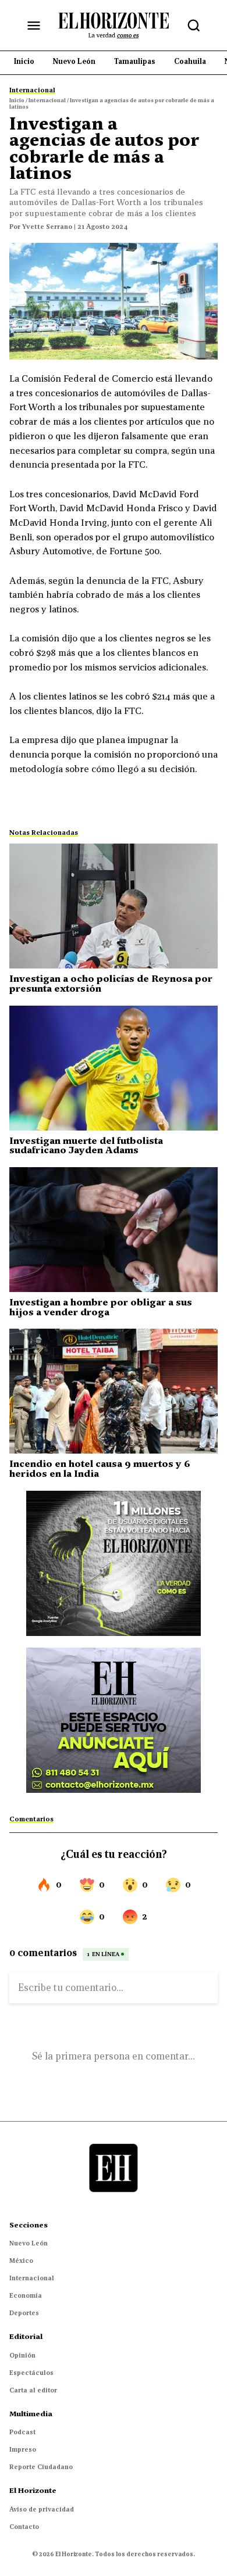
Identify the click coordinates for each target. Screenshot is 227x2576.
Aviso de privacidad (42, 2509)
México (21, 2261)
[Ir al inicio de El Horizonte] (114, 25)
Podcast (22, 2432)
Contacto (24, 2527)
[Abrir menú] (34, 26)
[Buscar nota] (194, 26)
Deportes (24, 2313)
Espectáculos (31, 2373)
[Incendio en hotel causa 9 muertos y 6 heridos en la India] (114, 1391)
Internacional (32, 2278)
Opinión (22, 2355)
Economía (26, 2295)
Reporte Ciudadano (41, 2467)
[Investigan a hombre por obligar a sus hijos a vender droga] (114, 1230)
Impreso (23, 2449)
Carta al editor (33, 2390)
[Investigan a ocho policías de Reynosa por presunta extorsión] (114, 906)
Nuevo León (29, 2243)
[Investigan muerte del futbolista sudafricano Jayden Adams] (114, 1068)
